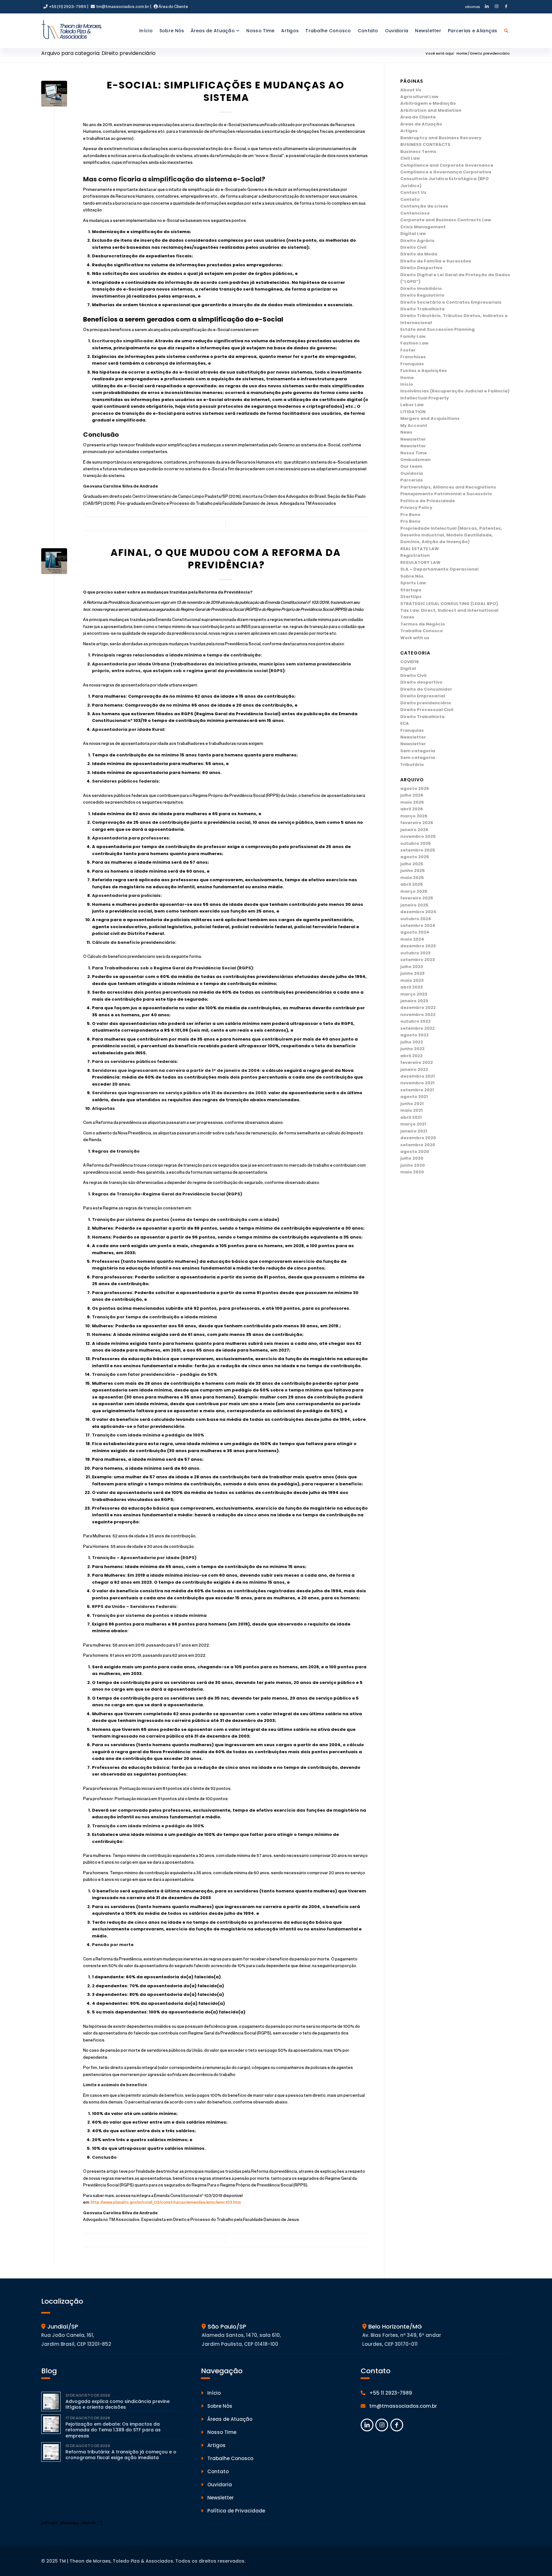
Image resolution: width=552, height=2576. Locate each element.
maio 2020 (412, 1172)
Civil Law (410, 158)
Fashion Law (414, 343)
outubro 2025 (416, 843)
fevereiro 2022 (417, 1062)
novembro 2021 (417, 1083)
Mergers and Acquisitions (430, 418)
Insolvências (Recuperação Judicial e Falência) (455, 391)
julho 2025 (412, 864)
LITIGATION (413, 412)
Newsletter (413, 439)
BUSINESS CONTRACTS (425, 144)
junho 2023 (412, 973)
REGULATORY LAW (420, 562)
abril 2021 (411, 1117)
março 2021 (413, 1124)
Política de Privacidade (428, 501)
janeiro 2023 (414, 1001)
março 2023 (414, 994)
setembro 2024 (418, 925)
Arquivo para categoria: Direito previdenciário (98, 53)
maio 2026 (412, 802)
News (406, 432)
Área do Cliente (173, 6)
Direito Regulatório (422, 295)
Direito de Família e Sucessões (436, 261)
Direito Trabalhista (422, 309)
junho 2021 (412, 1104)
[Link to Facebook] (506, 7)
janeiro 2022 (414, 1069)
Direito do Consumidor (426, 689)
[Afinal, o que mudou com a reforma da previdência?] (54, 561)
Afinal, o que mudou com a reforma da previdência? (226, 559)
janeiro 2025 (414, 905)
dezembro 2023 (418, 946)
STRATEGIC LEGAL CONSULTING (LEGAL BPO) (449, 604)
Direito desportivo (421, 682)
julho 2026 (412, 795)
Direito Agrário (417, 241)
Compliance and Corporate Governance (447, 165)
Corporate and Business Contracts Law (446, 220)
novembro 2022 (418, 1015)
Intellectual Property (425, 398)
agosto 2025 (415, 857)
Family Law (413, 336)
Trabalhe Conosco (422, 631)
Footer (408, 350)
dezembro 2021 (418, 1076)
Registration (415, 555)
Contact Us (413, 192)
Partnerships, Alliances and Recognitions (448, 487)
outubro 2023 (415, 953)
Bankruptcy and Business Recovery (441, 138)
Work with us (415, 638)
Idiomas (473, 7)
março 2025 (414, 891)
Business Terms (418, 152)
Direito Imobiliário (421, 288)
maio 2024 (412, 939)
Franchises (413, 357)
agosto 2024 (415, 932)
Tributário (412, 765)
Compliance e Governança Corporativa (446, 172)
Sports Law (413, 583)
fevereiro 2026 (417, 823)
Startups (411, 590)
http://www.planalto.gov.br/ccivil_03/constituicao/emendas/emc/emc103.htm (166, 2202)
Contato (410, 199)
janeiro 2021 (414, 1131)
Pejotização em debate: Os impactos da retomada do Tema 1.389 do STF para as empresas (113, 2430)
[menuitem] (470, 7)
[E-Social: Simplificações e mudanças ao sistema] (54, 94)
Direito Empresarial (423, 696)
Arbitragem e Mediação (428, 103)
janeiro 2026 (414, 830)
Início (407, 384)
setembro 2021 (417, 1090)
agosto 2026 (415, 788)
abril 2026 (412, 809)
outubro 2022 (415, 1021)
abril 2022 (411, 1056)
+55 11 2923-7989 (390, 2393)
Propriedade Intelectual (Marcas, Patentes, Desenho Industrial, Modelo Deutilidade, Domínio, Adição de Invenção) (451, 535)
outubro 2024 (416, 919)
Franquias (412, 364)
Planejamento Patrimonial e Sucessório (446, 494)
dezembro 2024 (418, 912)
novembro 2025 (418, 836)
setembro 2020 (418, 1145)
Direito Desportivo (421, 268)
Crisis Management (423, 227)
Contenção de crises (424, 206)
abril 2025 (412, 884)
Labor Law (412, 405)
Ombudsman (415, 460)
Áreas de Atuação (421, 124)
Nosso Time (414, 453)
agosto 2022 (414, 1035)
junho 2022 (412, 1049)
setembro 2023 (418, 960)
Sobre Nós (412, 576)
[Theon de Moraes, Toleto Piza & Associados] (72, 31)
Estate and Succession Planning (437, 329)
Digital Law (413, 234)
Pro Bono (410, 515)
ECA (405, 723)
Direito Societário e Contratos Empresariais (451, 302)
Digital (408, 668)
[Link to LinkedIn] (487, 7)
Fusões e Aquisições (424, 371)
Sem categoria (418, 751)
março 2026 (414, 816)
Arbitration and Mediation (431, 110)
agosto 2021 (414, 1097)
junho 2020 (413, 1165)
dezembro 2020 (418, 1138)
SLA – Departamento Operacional (439, 569)
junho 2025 (413, 871)
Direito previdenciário (426, 703)
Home (407, 378)
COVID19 (410, 662)
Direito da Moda (419, 254)
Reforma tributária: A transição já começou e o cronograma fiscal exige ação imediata (121, 2455)
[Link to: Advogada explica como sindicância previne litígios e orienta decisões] (51, 2402)
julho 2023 (412, 967)
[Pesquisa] (506, 31)
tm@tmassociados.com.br (122, 6)
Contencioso (415, 213)
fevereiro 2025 (417, 898)
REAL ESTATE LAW (420, 549)
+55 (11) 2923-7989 (67, 6)
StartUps (411, 597)
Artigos (409, 131)
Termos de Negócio (423, 624)
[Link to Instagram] (496, 7)
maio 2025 (412, 878)
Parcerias (412, 480)
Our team (411, 466)
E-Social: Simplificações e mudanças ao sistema (226, 91)
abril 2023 (411, 987)
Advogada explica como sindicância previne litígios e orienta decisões (118, 2404)
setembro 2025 (418, 850)
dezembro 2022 (418, 1008)
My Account (414, 425)
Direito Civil (413, 247)
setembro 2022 (418, 1028)
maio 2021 (411, 1110)
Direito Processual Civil (427, 710)
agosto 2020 (415, 1152)
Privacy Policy (416, 508)
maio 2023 (412, 980)
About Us (411, 90)
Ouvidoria (412, 473)
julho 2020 (412, 1158)
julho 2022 (412, 1042)
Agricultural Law (419, 97)
